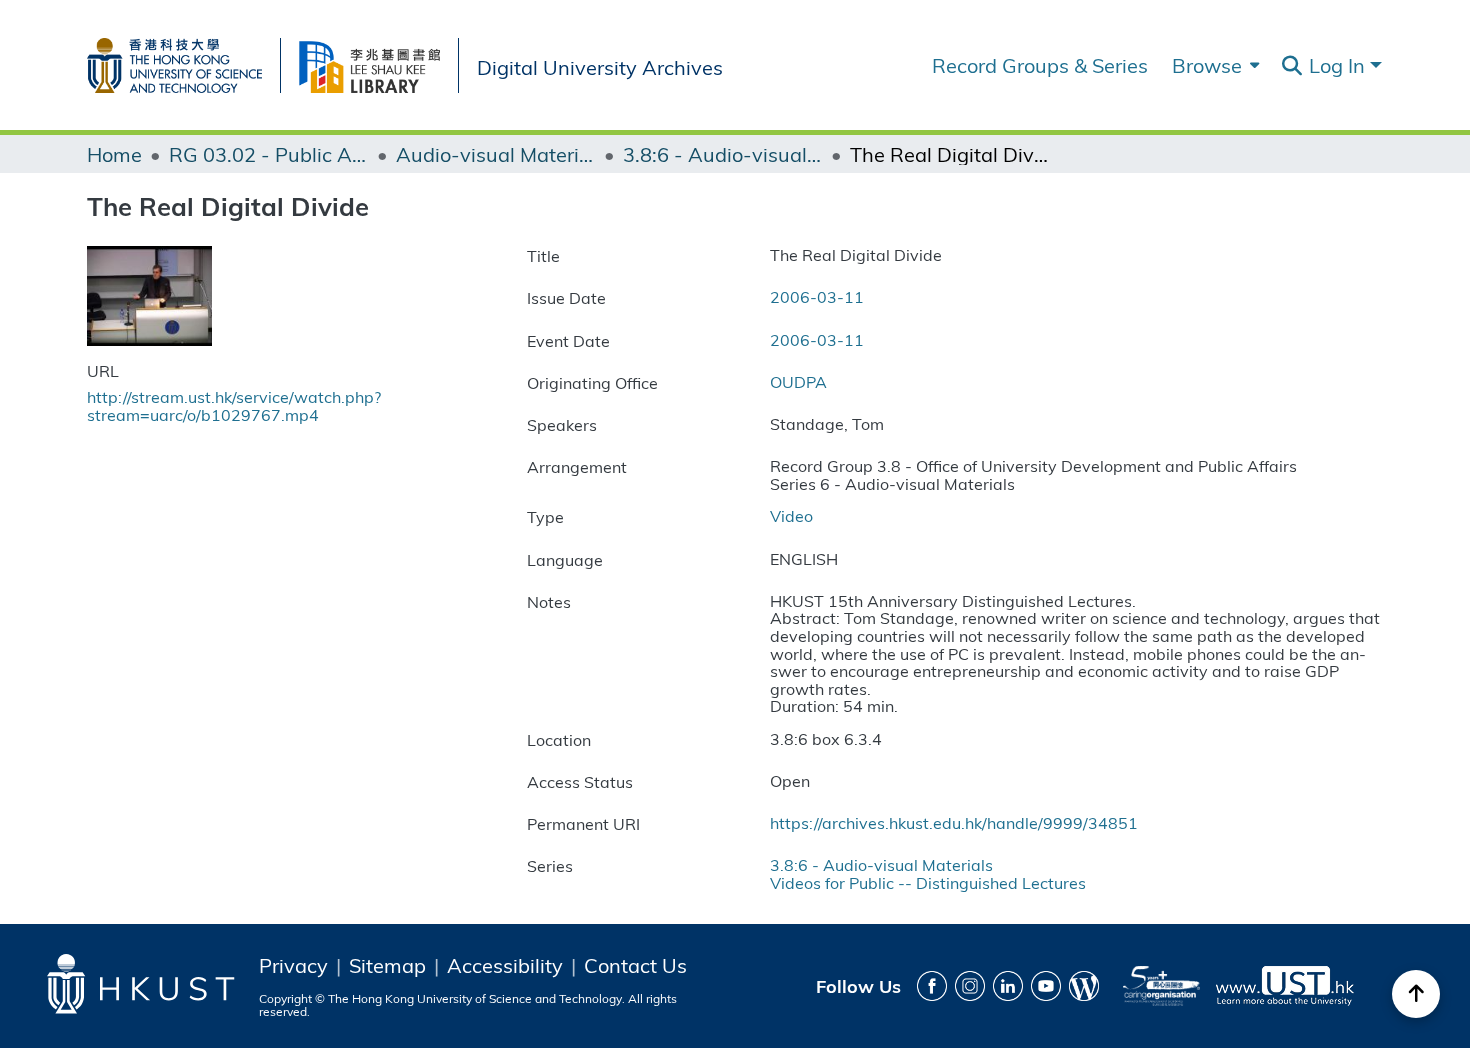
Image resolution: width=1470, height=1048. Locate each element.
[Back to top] (1416, 994)
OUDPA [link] (798, 381)
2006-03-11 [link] (817, 296)
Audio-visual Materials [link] (496, 154)
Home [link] (114, 154)
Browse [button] (1207, 65)
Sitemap (387, 965)
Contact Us (635, 965)
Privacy (293, 965)
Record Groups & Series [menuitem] (1040, 65)
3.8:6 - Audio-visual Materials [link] (723, 154)
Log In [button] (1339, 64)
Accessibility (505, 965)
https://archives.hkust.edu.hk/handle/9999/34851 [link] (954, 822)
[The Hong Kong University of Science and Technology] (183, 61)
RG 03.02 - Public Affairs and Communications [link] (269, 154)
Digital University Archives (600, 65)
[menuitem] (1213, 65)
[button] (1291, 66)
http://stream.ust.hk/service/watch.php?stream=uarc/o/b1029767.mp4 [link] (234, 405)
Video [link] (791, 515)
